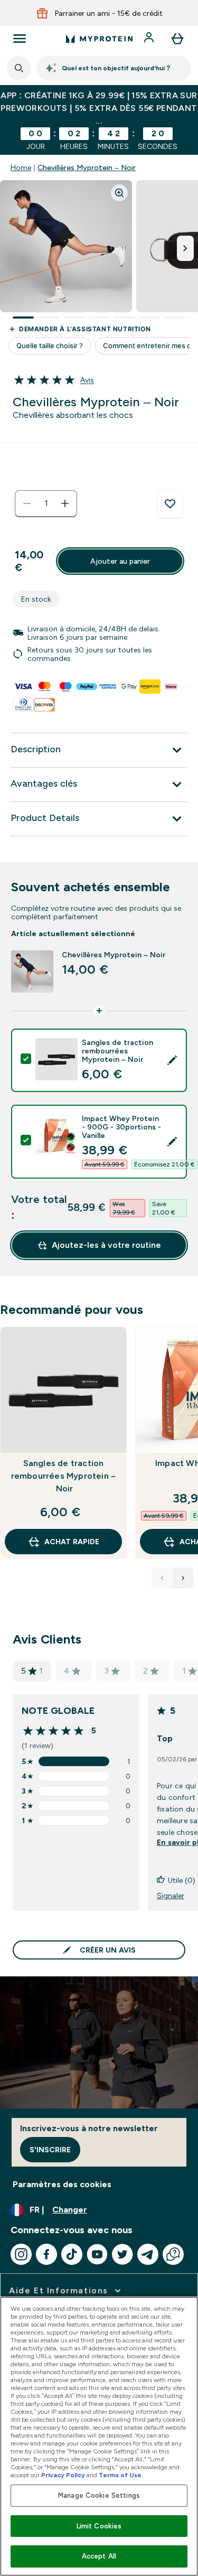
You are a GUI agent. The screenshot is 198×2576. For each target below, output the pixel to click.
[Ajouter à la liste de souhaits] (170, 504)
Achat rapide (72, 1542)
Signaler (171, 1896)
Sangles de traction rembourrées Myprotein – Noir (64, 1476)
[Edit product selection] (172, 1060)
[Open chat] (173, 2254)
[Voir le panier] (177, 39)
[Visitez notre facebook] (46, 2254)
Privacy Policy (63, 2475)
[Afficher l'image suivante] (185, 248)
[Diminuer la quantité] (27, 503)
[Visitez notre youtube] (97, 2254)
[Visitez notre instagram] (21, 2254)
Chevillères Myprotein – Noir (87, 167)
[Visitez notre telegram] (148, 2254)
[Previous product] (162, 1578)
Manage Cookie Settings (99, 2495)
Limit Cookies (99, 2526)
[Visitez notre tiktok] (72, 2254)
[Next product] (183, 1578)
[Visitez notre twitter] (122, 2254)
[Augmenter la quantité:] (65, 503)
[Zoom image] (119, 193)
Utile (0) (182, 1880)
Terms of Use (120, 2475)
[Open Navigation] (20, 39)
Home (21, 167)
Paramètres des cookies (62, 2184)
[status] (46, 503)
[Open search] (19, 68)
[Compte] (150, 39)
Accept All (99, 2556)
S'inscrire (50, 2150)
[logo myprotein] (99, 39)
